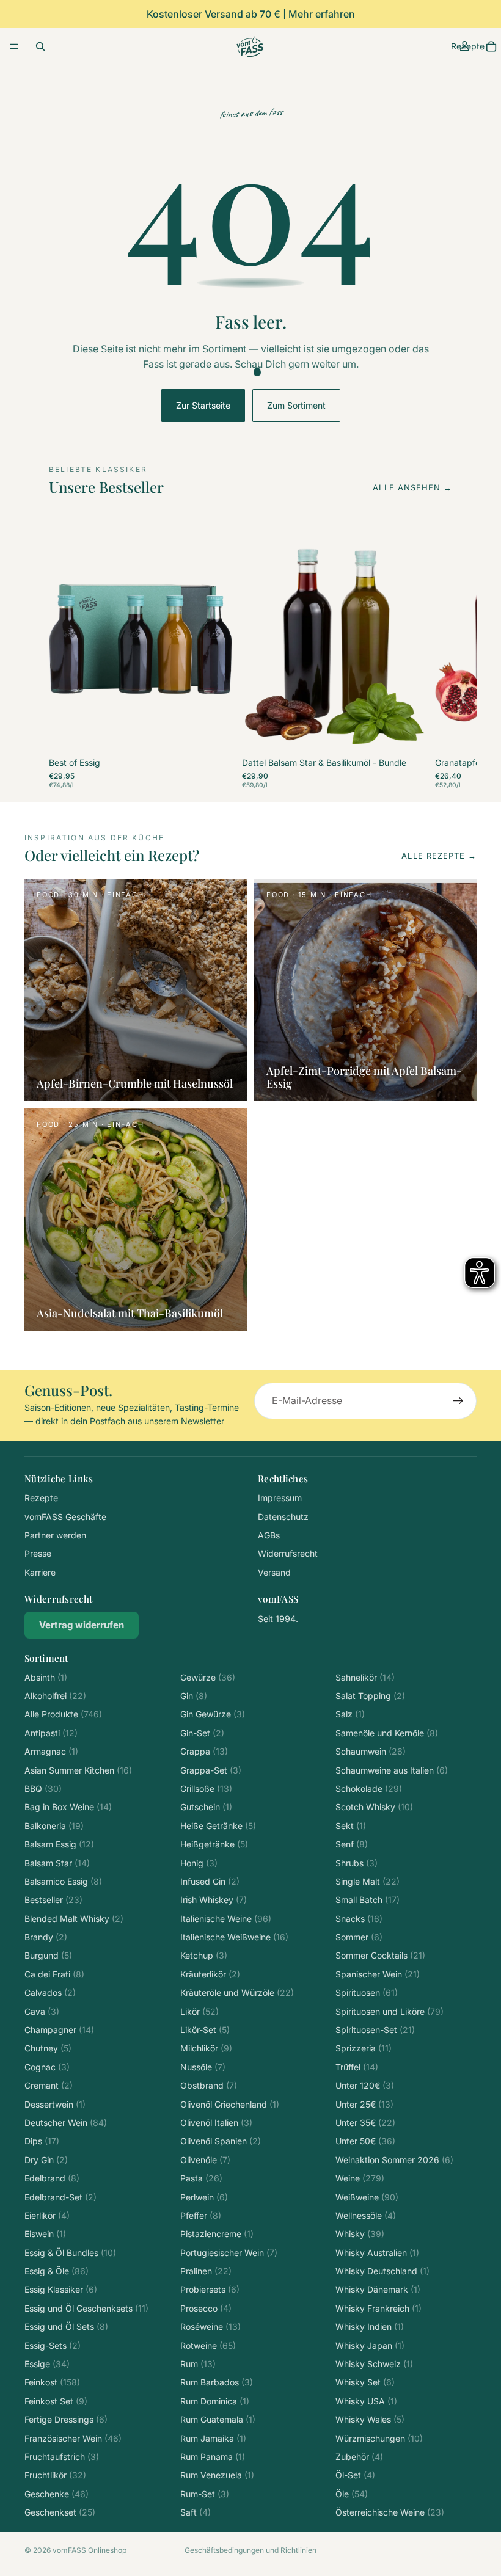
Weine (360, 2178)
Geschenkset (60, 2512)
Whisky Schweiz (374, 2364)
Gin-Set (202, 1733)
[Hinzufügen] (213, 735)
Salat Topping (370, 1696)
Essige (47, 2364)
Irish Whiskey (214, 1900)
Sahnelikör (365, 1677)
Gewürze (208, 1677)
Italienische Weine (226, 1919)
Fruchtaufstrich (62, 2457)
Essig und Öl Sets (66, 2327)
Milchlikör (206, 2048)
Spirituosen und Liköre (389, 2011)
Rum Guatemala (218, 2419)
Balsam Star (57, 1863)
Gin (194, 1696)
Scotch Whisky (374, 1807)
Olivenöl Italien (216, 2123)
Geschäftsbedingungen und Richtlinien (250, 2550)
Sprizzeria (364, 2048)
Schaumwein (371, 1751)
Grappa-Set (211, 1770)
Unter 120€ (365, 2085)
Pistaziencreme (217, 2234)
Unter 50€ (365, 2141)
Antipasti (51, 1733)
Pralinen (206, 2271)
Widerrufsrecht (288, 1553)
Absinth (46, 1677)
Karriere (40, 1572)
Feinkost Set (56, 2401)
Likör (199, 2011)
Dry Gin (46, 2160)
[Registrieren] (458, 1401)
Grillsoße (206, 1788)
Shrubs (357, 1863)
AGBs (269, 1535)
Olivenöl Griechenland (230, 2104)
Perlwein (204, 2197)
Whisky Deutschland (382, 2271)
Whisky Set (365, 2382)
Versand (274, 1572)
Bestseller (53, 1900)
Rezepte (41, 1498)
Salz (350, 1714)
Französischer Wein (73, 2438)
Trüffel (357, 2067)
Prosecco (206, 2308)
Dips (42, 2141)
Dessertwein (55, 2104)
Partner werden (55, 1535)
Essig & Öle (57, 2271)
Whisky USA (366, 2401)
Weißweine (367, 2197)
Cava (42, 2011)
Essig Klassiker (61, 2289)
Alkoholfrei (55, 1696)
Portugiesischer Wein (229, 2253)
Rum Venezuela (217, 2475)
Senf (352, 1844)
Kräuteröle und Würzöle (237, 1992)
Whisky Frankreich (378, 2308)
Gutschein (206, 1807)
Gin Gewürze (213, 1714)
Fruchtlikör (55, 2475)
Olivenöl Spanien (221, 2141)
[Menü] (14, 46)
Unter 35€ (365, 2123)
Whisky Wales (370, 2419)
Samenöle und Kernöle (387, 1733)
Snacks (359, 1919)
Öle (352, 2494)
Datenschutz (283, 1517)
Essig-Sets (53, 2345)
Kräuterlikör (210, 1974)
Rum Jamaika (213, 2438)
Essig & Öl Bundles (70, 2253)
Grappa (204, 1751)
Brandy (46, 1937)
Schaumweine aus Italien (392, 1770)
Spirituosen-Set (375, 2030)
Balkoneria (54, 1826)
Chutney (48, 2048)
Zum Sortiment (296, 405)
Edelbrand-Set (60, 2197)
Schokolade (369, 1788)
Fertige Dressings (66, 2419)
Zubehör (359, 2457)
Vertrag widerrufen (82, 1625)
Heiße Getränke (218, 1826)
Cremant (49, 2085)
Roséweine (210, 2327)
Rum (198, 2364)
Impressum (280, 1498)
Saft (196, 2512)
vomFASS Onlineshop (90, 2550)
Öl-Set (355, 2475)
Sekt (351, 1826)
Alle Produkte (63, 1714)
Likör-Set (205, 2030)
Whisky (360, 2234)
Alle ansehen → (412, 487)
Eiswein (45, 2234)
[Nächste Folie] (439, 657)
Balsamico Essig (63, 1881)
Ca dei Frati (54, 1974)
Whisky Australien (377, 2253)
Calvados (50, 1992)
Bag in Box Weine (68, 1807)
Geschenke (57, 2494)
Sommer (359, 1937)
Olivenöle (205, 2160)
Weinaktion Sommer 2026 (394, 2160)
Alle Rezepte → (439, 856)
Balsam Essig (59, 1844)
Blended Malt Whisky (74, 1919)
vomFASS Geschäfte (65, 1517)
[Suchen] (40, 46)
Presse (38, 1553)
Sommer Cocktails (380, 1955)
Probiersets (210, 2289)
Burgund (48, 1955)
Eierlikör (47, 2215)
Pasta (201, 2178)
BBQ (43, 1788)
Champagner (59, 2030)
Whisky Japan (370, 2345)
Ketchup (204, 1955)
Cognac (47, 2067)
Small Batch (368, 1900)
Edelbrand (52, 2178)
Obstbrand (209, 2085)
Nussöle (203, 2067)
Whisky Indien (370, 2327)
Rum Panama (213, 2457)
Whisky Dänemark (378, 2289)
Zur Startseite (203, 405)
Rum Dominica (215, 2401)
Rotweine (208, 2345)
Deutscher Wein (66, 2123)
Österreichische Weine (390, 2512)
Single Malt (368, 1881)
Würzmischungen (379, 2438)
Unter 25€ (364, 2104)
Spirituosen (367, 1992)
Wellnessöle (366, 2215)
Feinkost (52, 2382)
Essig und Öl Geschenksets (86, 2308)
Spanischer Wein (378, 1974)
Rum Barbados (217, 2382)
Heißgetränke (214, 1844)
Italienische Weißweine (234, 1937)
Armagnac (51, 1751)
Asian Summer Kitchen (78, 1770)
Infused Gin (210, 1881)
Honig (199, 1863)
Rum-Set (205, 2494)
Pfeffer (201, 2215)
